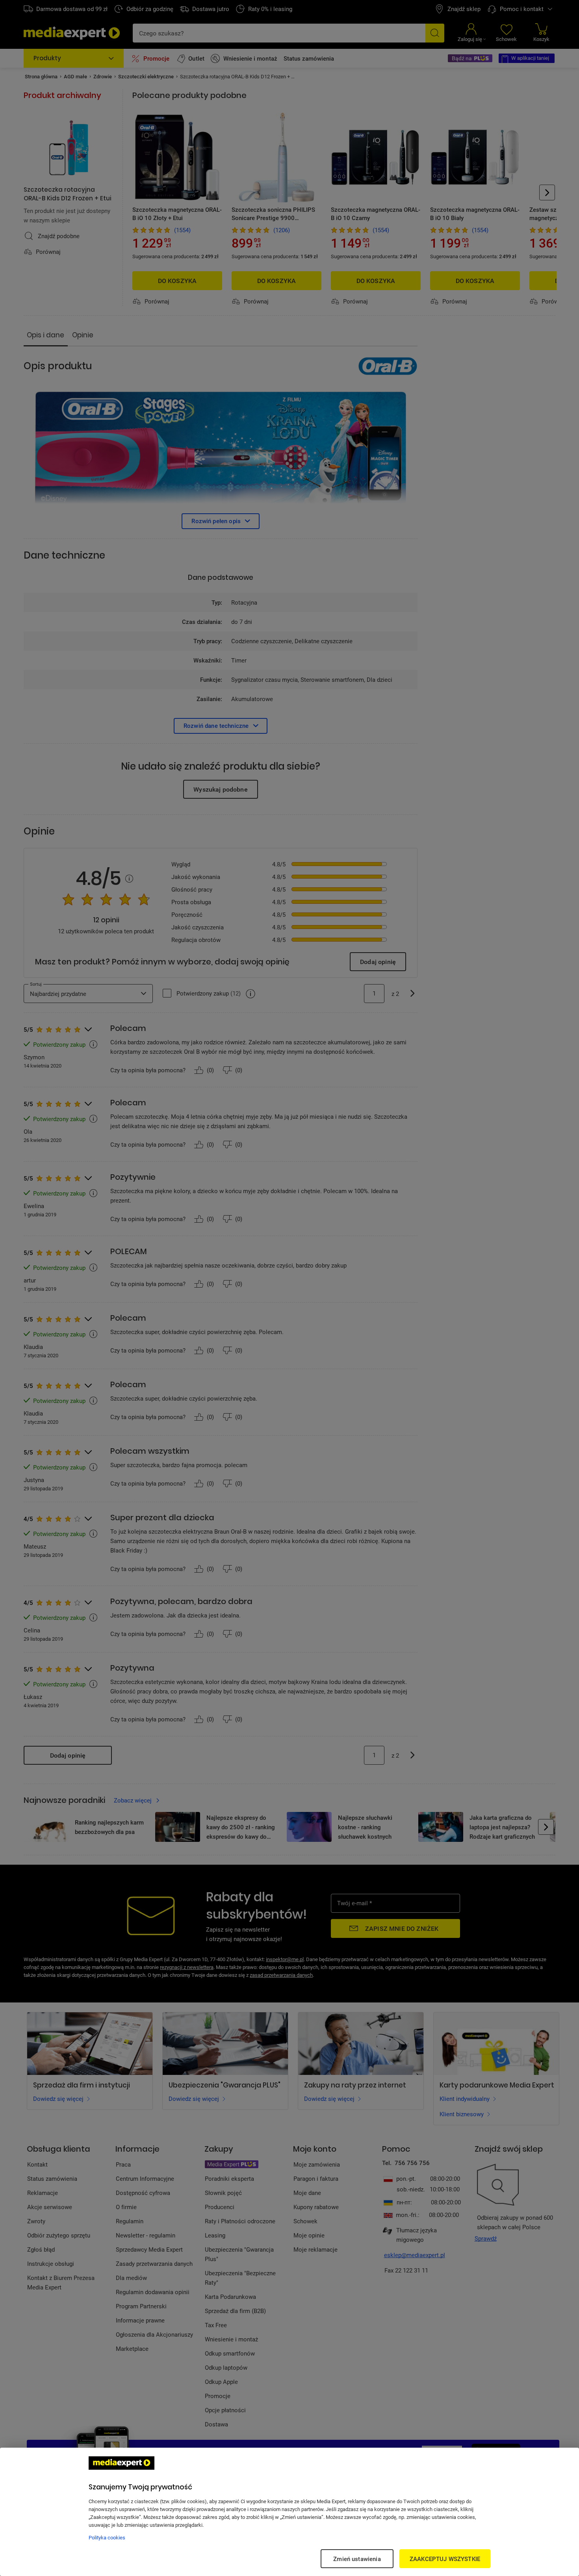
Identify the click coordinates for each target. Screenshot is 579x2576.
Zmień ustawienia (357, 2559)
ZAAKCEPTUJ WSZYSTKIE (445, 2559)
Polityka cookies (107, 2537)
